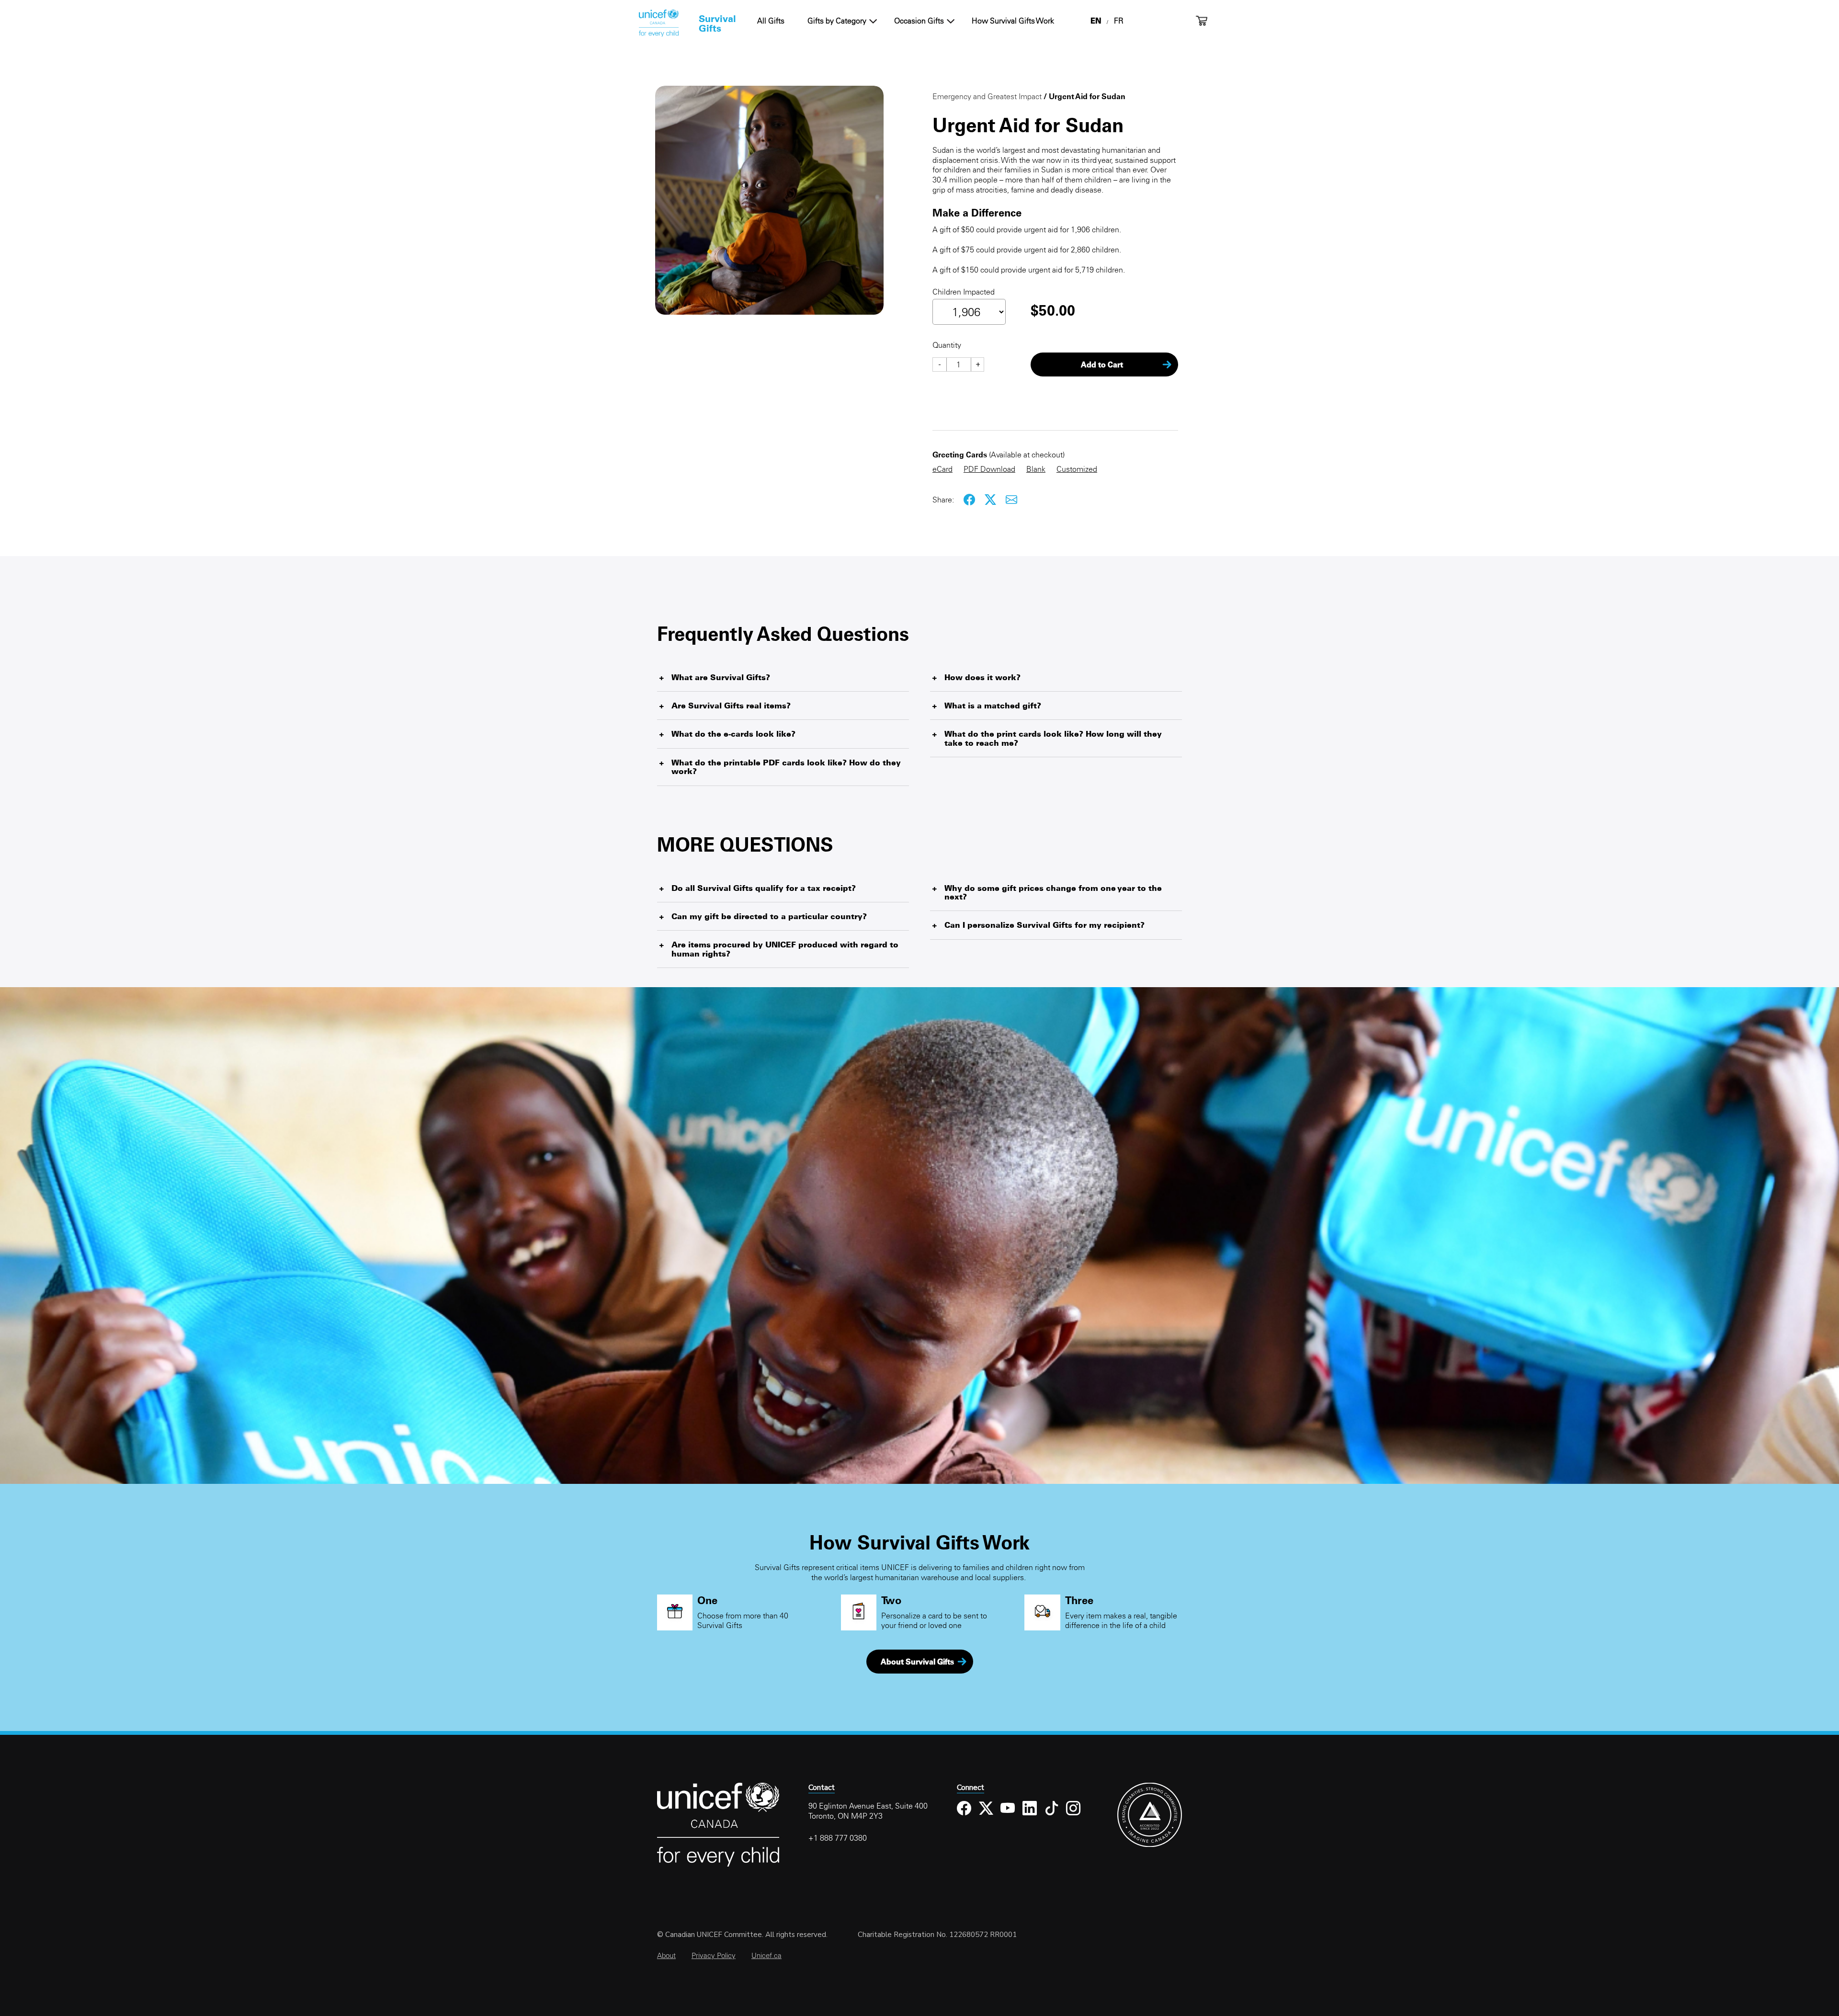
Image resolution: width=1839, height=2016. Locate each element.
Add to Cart (1102, 364)
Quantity (947, 345)
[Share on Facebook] (970, 500)
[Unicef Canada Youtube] (1008, 1816)
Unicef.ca (766, 1955)
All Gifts (771, 21)
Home (658, 23)
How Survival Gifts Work (1013, 21)
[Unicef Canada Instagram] (1073, 1816)
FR (1119, 21)
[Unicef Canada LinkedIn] (1030, 1816)
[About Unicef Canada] (718, 1865)
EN (1096, 21)
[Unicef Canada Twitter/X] (986, 1816)
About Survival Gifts (917, 1662)
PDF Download (989, 469)
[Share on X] (991, 500)
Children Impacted (964, 292)
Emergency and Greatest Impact (987, 96)
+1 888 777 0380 (838, 1838)
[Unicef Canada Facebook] (964, 1816)
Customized (1077, 469)
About (666, 1955)
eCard (942, 469)
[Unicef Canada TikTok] (1052, 1816)
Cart (1202, 21)
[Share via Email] (1012, 500)
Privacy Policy (714, 1955)
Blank (1036, 469)
